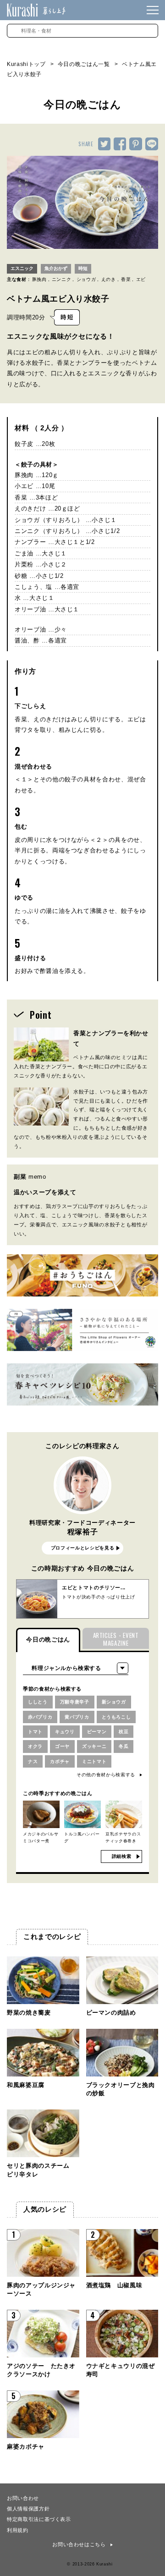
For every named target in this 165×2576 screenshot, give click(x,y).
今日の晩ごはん (48, 1640)
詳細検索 (122, 1856)
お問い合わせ (23, 2498)
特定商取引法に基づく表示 (39, 2519)
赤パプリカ (40, 1717)
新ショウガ (114, 1702)
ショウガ (86, 279)
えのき (109, 279)
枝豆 (124, 1732)
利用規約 (18, 2530)
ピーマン (97, 1732)
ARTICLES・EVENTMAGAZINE (116, 1639)
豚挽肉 (39, 279)
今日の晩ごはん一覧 (84, 64)
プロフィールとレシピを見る (82, 1548)
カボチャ (60, 1761)
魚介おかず (56, 268)
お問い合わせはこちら (79, 2544)
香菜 (126, 279)
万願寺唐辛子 (75, 1702)
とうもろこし (116, 1717)
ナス (33, 1761)
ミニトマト (94, 1761)
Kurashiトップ (26, 64)
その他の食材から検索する (106, 1775)
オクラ (35, 1746)
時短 (83, 268)
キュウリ (65, 1732)
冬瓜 (124, 1746)
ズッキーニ (94, 1746)
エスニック (22, 268)
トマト (35, 1732)
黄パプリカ (77, 1717)
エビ (141, 279)
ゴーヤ (62, 1746)
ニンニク (62, 279)
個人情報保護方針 (28, 2508)
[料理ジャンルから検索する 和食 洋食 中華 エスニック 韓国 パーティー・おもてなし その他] (76, 1668)
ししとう (38, 1702)
